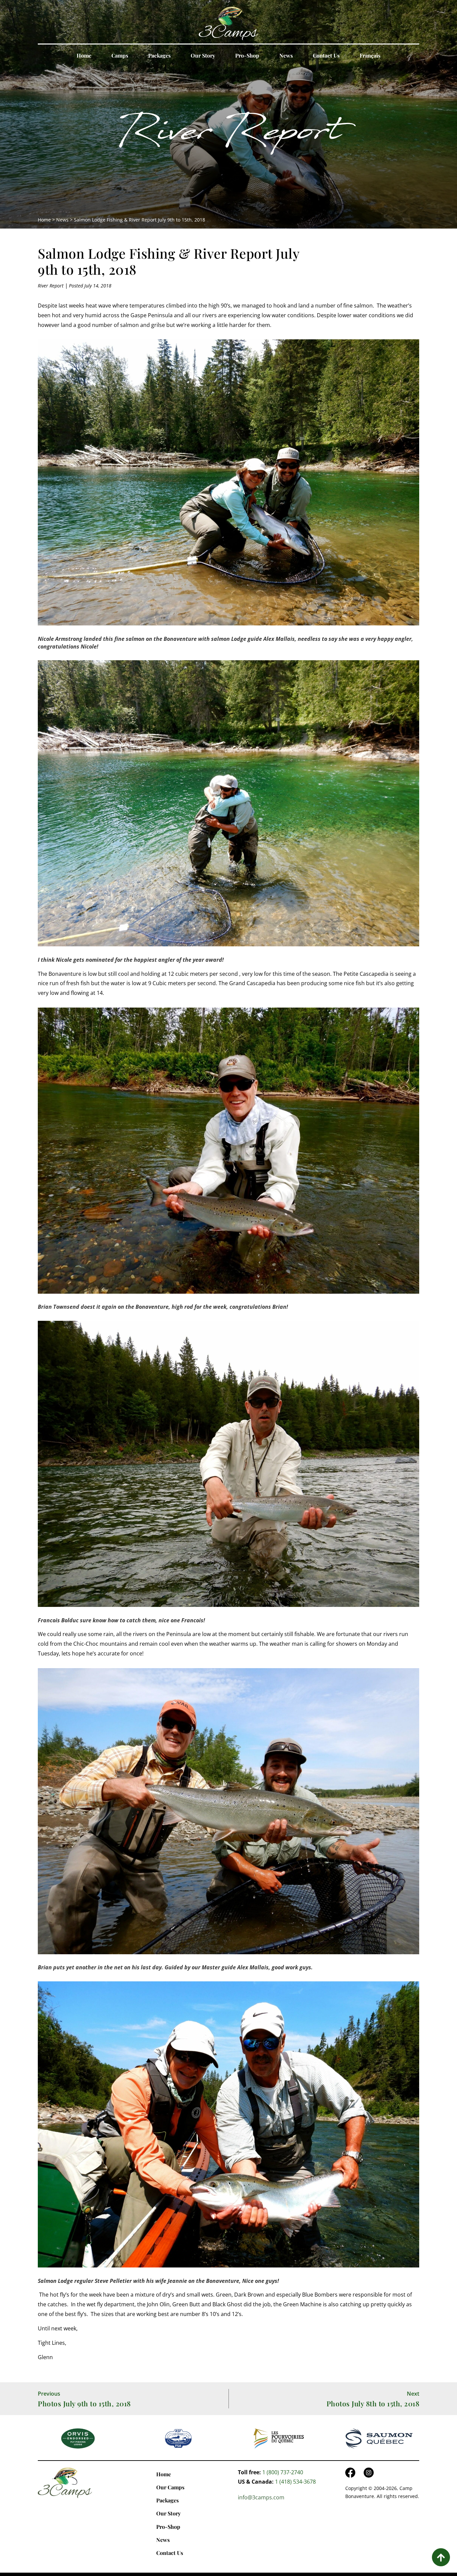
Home (84, 55)
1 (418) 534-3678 (295, 2482)
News (286, 55)
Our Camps (170, 2487)
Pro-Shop (247, 55)
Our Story (203, 55)
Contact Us (326, 55)
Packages (159, 55)
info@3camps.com (261, 2497)
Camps (120, 55)
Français (370, 55)
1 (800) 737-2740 (283, 2472)
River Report (229, 136)
